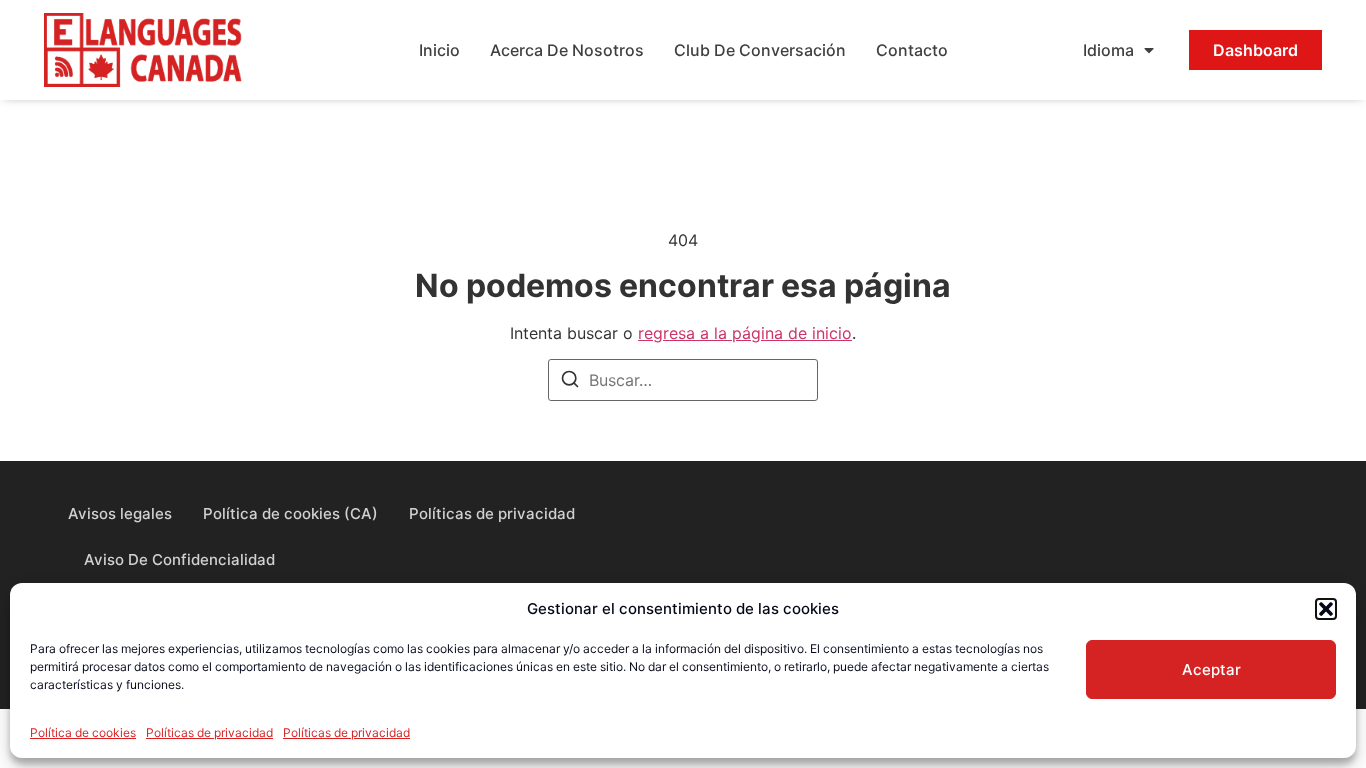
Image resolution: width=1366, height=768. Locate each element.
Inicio (439, 50)
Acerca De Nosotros (567, 50)
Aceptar (1211, 669)
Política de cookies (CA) (290, 513)
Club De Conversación (760, 50)
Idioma (1108, 50)
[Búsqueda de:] (683, 380)
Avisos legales (120, 513)
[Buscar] (570, 382)
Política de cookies (83, 732)
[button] (1326, 609)
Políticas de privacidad (209, 732)
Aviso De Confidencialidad (179, 559)
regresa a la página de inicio (745, 333)
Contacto (912, 50)
